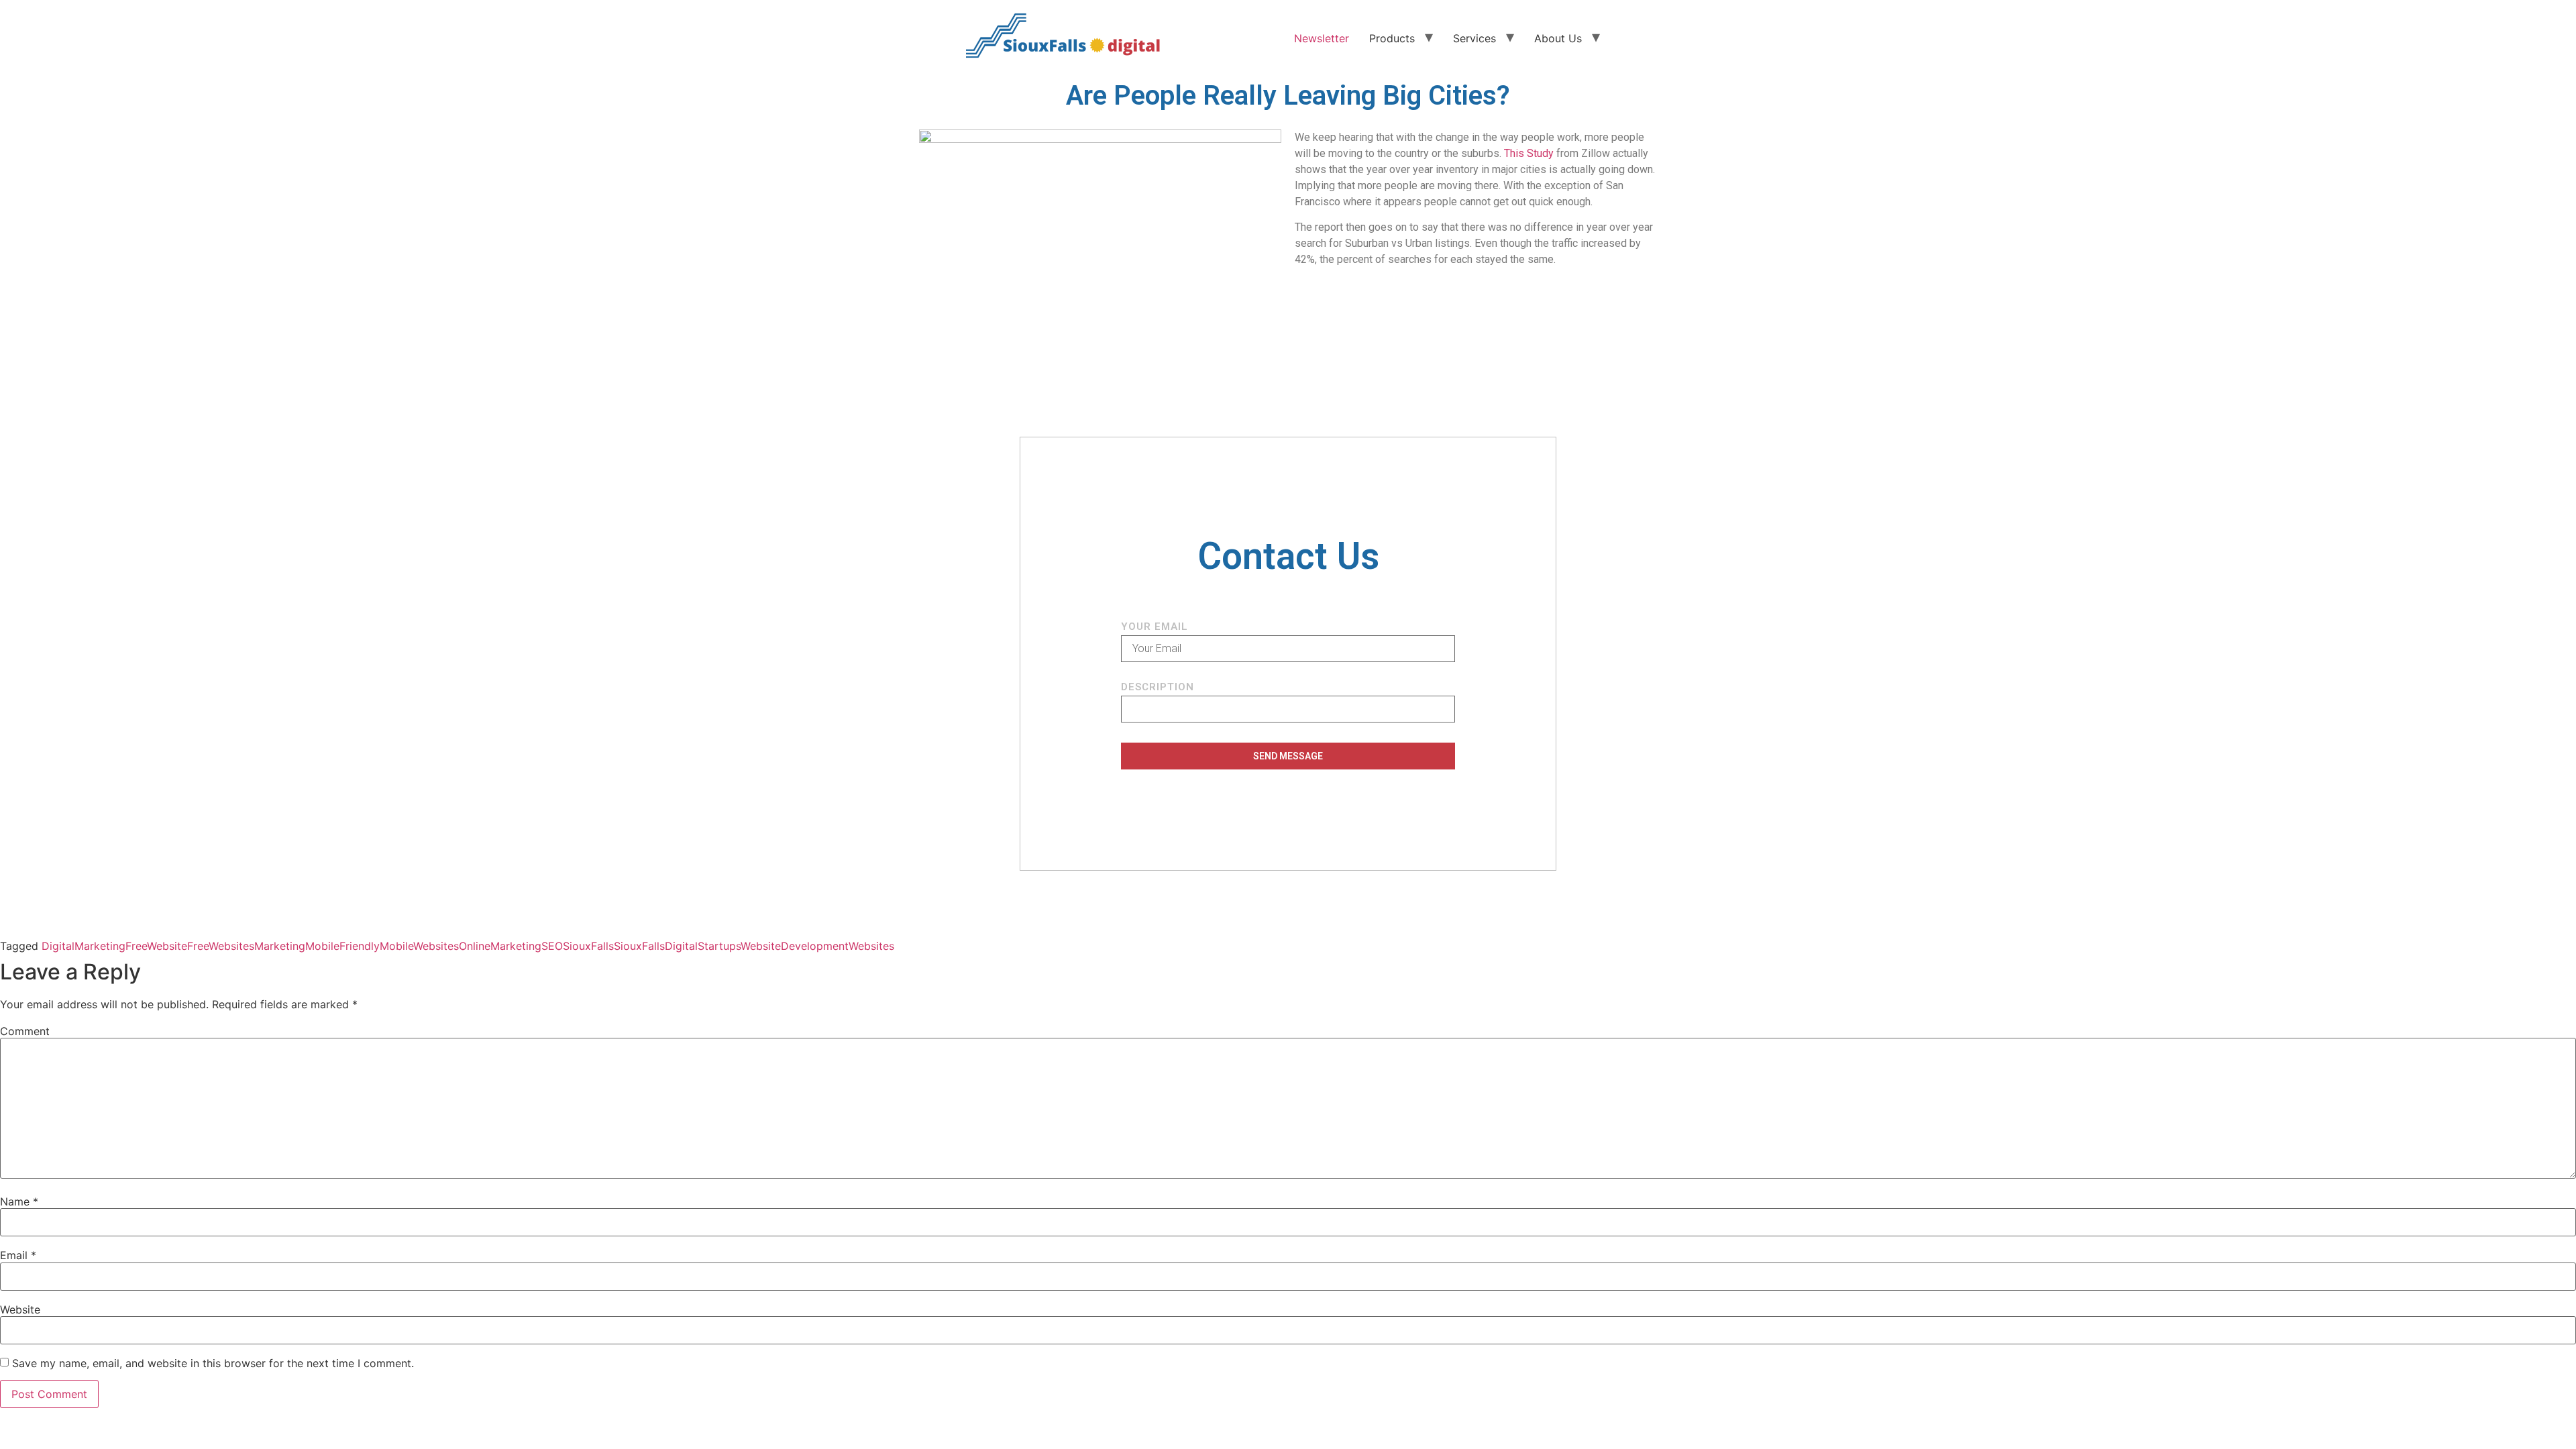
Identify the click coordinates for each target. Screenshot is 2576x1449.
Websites (871, 946)
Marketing (280, 946)
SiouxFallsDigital (656, 946)
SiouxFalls (588, 946)
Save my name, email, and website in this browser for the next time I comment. (213, 1363)
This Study (1529, 153)
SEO (552, 946)
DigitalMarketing (84, 946)
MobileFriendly (342, 946)
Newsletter (1322, 38)
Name (19, 1201)
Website (20, 1309)
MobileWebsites (419, 946)
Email (18, 1255)
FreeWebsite (156, 946)
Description (1158, 688)
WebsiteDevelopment (795, 946)
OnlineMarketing (500, 946)
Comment (25, 1031)
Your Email (1155, 627)
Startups (719, 946)
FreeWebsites (221, 946)
